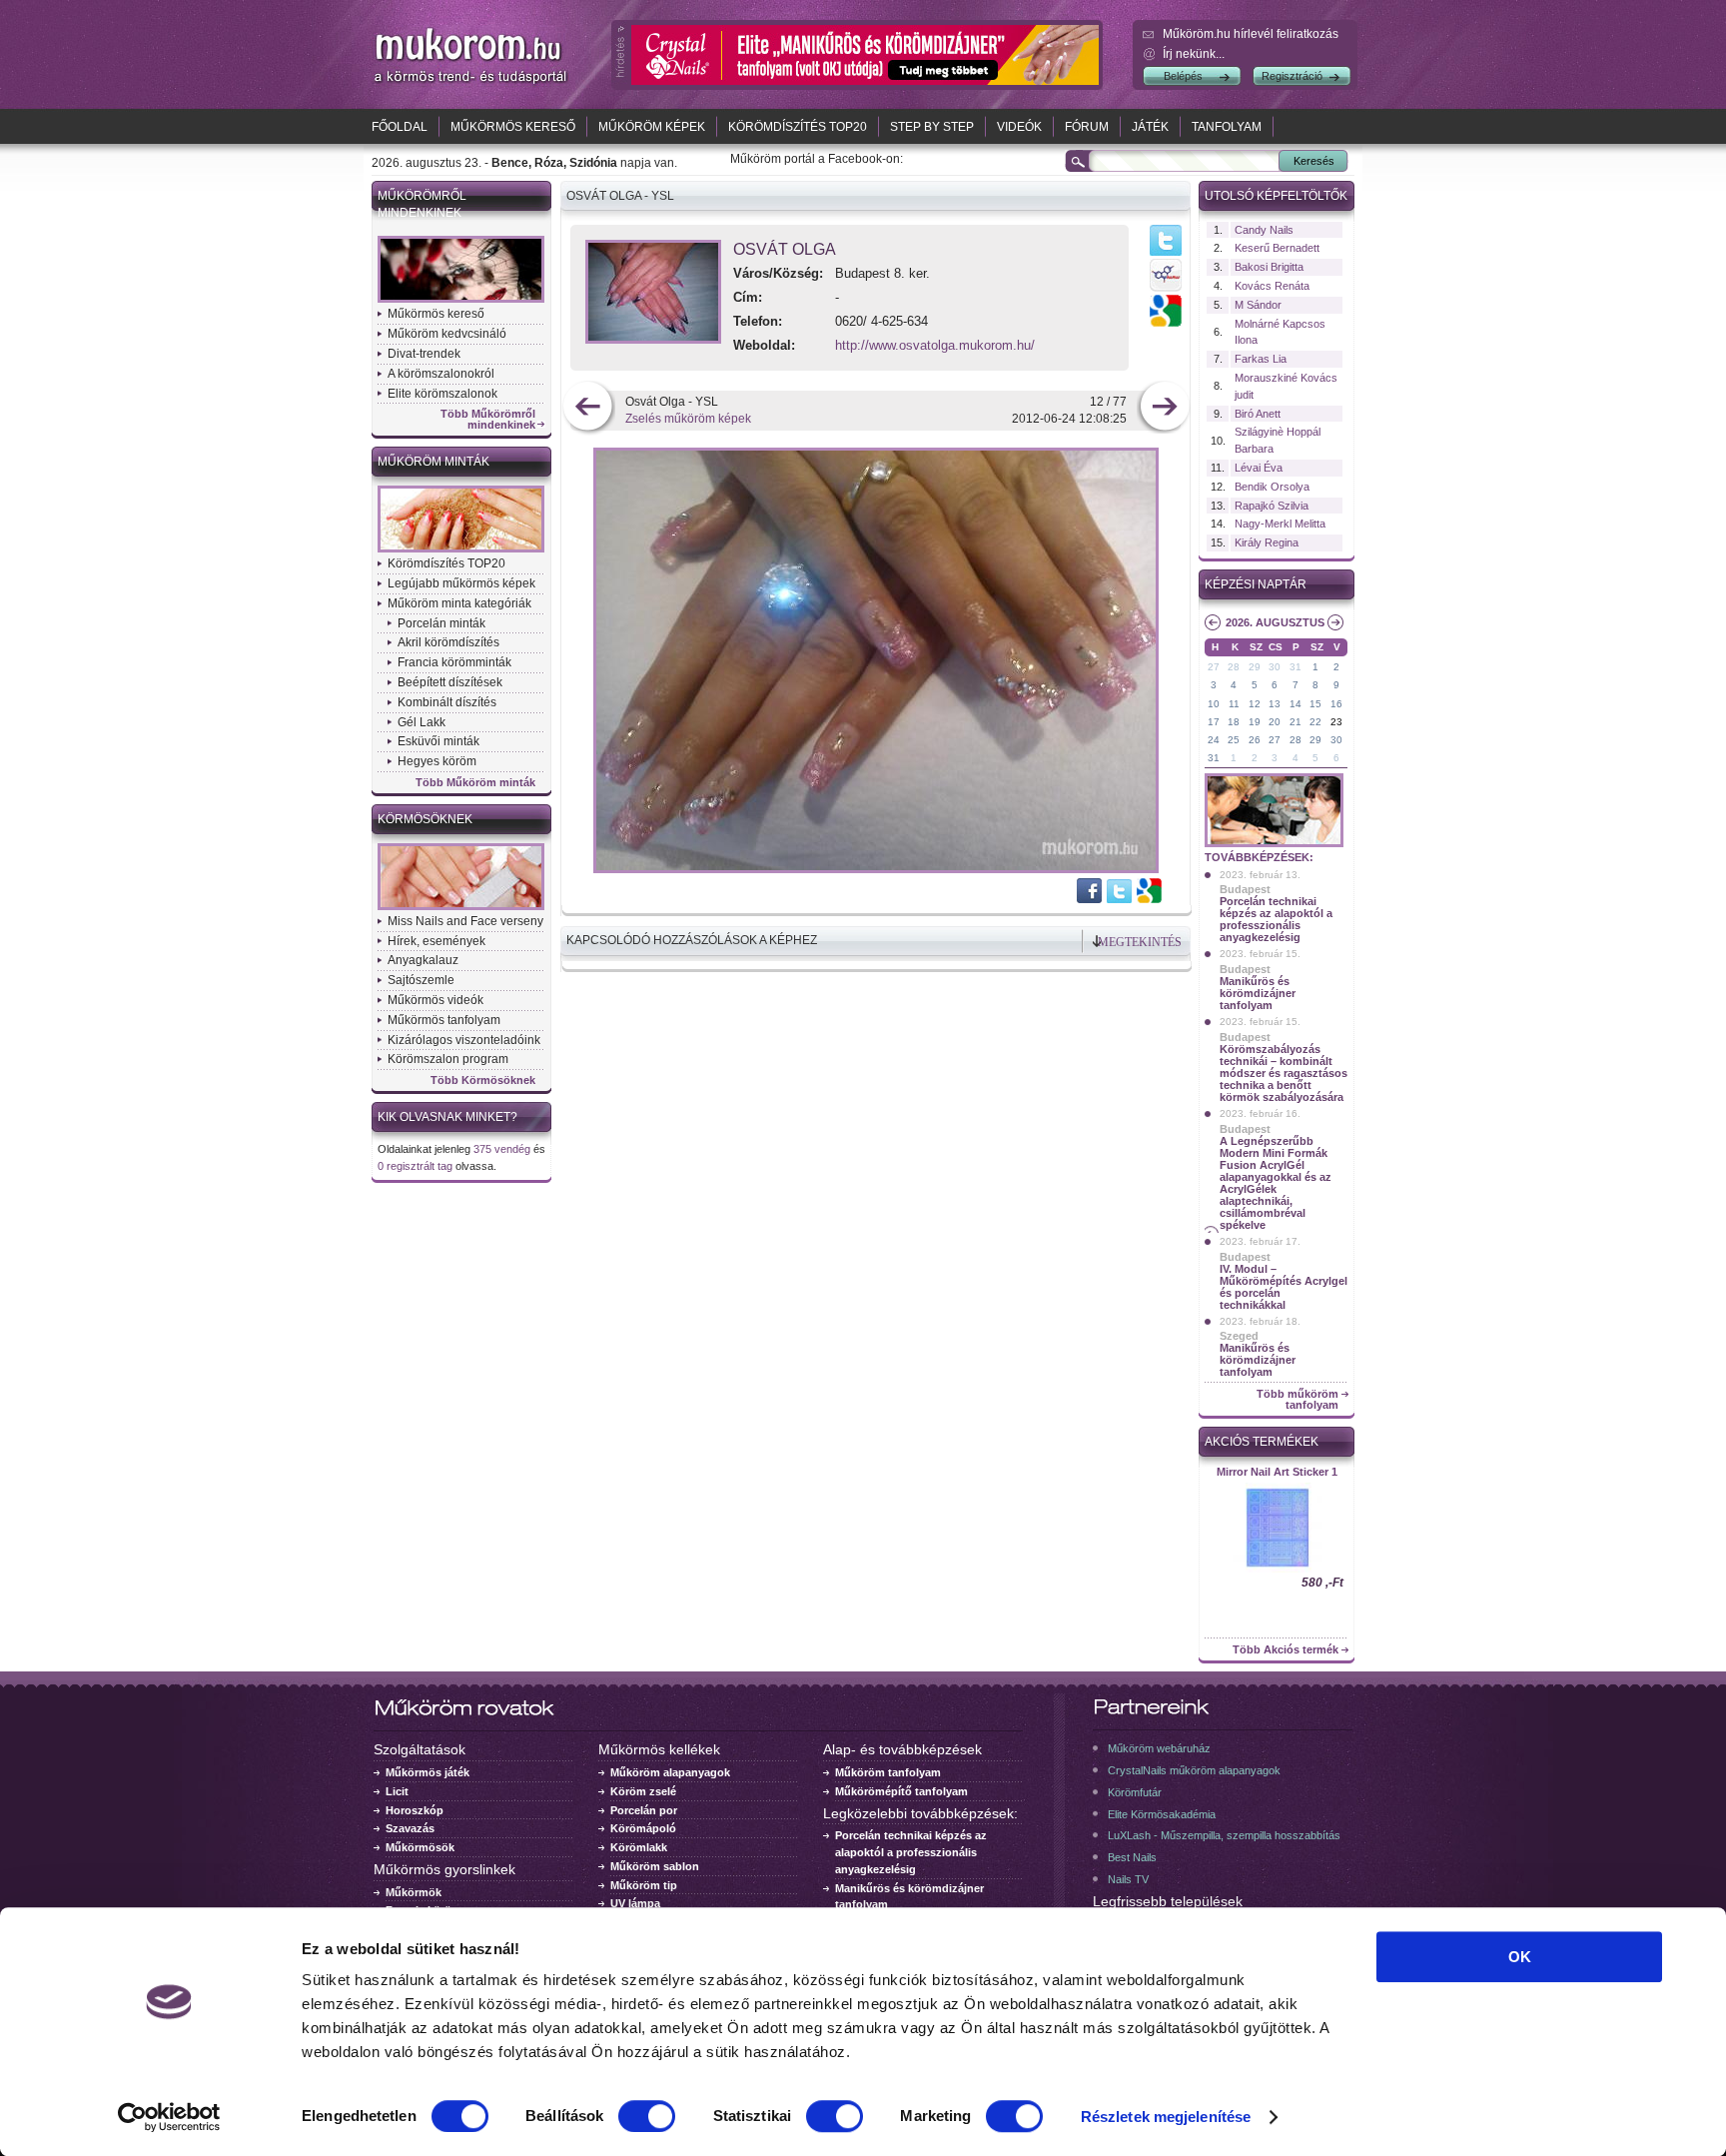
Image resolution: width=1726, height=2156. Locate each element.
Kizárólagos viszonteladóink (464, 1040)
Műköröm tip (644, 1885)
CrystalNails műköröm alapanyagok (1194, 1770)
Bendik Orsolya (1272, 487)
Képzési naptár (1256, 584)
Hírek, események (436, 941)
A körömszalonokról (441, 374)
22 (1315, 722)
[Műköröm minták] (461, 550)
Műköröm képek (652, 127)
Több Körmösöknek (483, 1080)
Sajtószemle (421, 980)
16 (1336, 704)
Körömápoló (643, 1828)
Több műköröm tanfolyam (1297, 1400)
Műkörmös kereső (513, 127)
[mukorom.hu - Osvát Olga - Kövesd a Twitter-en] (1166, 255)
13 (1275, 704)
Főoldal (400, 127)
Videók (1019, 127)
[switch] (647, 2116)
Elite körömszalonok (442, 394)
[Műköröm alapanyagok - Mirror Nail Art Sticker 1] (1277, 1571)
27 (1214, 667)
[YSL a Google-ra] (1148, 899)
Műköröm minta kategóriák (459, 603)
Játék (1150, 127)
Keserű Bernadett (1277, 248)
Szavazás (410, 1828)
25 (1234, 740)
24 (1214, 740)
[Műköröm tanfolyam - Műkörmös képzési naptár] (1274, 845)
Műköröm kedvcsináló (447, 334)
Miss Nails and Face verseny (465, 921)
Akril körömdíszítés (448, 642)
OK (1520, 1957)
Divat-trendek (424, 354)
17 (1214, 722)
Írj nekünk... (1194, 54)
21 (1295, 722)
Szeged (1239, 1336)
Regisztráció (1292, 76)
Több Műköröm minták (475, 783)
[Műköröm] (471, 83)
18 (1234, 722)
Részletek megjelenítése (1166, 2117)
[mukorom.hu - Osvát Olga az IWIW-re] (1166, 291)
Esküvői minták (438, 741)
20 (1275, 722)
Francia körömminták (454, 662)
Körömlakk (639, 1847)
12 (1255, 704)
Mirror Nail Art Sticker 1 (1277, 1472)
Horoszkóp (415, 1810)
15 (1315, 704)
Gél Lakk (422, 722)
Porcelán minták (441, 623)
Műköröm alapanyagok (670, 1772)
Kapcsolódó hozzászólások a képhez (692, 940)
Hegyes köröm (437, 761)
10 (1214, 704)
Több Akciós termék (1286, 1650)
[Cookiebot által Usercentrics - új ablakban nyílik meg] (169, 2117)
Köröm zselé (643, 1791)
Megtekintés (1140, 942)
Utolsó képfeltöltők (1276, 196)
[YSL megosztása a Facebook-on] (1090, 899)
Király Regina (1267, 542)
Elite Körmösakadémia (1162, 1814)
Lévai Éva (1259, 468)
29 (1255, 667)
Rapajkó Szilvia (1272, 506)
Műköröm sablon (655, 1866)
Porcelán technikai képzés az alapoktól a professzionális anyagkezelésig (1276, 919)
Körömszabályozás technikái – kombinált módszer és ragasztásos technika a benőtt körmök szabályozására (1284, 1073)
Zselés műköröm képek (688, 419)
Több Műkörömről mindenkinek (488, 420)
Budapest (1245, 889)
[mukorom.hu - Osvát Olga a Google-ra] (1166, 323)
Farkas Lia (1261, 359)
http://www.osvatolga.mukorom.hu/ (935, 345)
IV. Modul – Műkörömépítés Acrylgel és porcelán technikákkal (1284, 1287)
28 (1234, 667)
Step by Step (932, 127)
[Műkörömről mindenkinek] (461, 301)
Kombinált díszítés (447, 702)
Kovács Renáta (1272, 286)
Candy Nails (1264, 230)
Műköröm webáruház (1159, 1748)
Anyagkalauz (423, 960)
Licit (397, 1791)
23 (1336, 722)
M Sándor (1258, 305)
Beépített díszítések (450, 682)
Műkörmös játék (428, 1772)
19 (1255, 722)
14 (1295, 704)
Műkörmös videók (435, 1000)
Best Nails (1132, 1857)
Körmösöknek (425, 819)
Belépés (1183, 76)
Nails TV (1128, 1879)
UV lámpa (635, 1903)
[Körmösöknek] (461, 908)
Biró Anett (1258, 414)
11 (1234, 704)
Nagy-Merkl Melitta (1280, 524)
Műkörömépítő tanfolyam (901, 1791)
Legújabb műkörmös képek (461, 583)
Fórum (1087, 127)
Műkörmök (414, 1892)
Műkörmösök (420, 1847)
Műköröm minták (433, 462)
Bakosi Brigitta (1269, 267)
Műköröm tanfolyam (888, 1772)
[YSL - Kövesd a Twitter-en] (1120, 899)
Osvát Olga (785, 249)
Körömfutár (1135, 1792)
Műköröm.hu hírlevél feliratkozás (1251, 34)
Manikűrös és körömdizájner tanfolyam (1258, 993)
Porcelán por (644, 1810)
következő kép (1164, 408)
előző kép (588, 408)
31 (1295, 667)
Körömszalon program (448, 1059)
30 (1275, 667)
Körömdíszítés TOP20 (798, 127)
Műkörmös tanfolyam (444, 1020)
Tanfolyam (1227, 127)
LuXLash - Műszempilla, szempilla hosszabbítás (1224, 1835)
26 (1255, 740)
